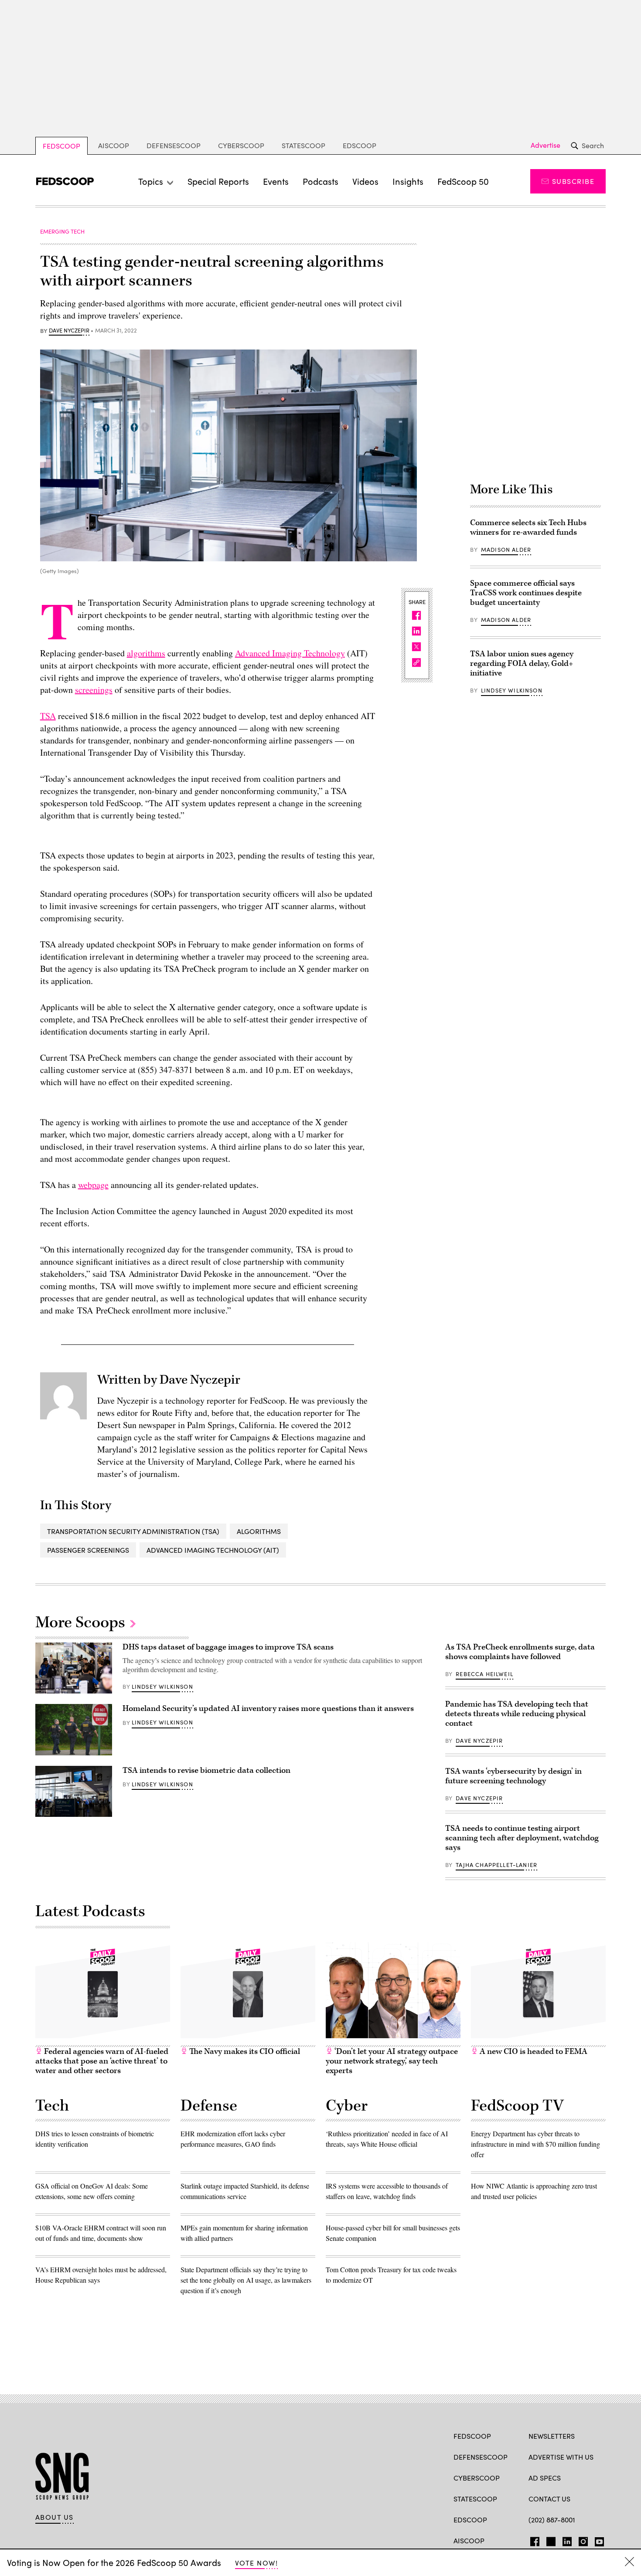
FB (533, 2540)
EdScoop (360, 145)
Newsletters (552, 2436)
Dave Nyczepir (69, 331)
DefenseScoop (174, 145)
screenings (94, 690)
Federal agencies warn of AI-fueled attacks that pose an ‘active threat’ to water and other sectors (102, 2061)
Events (276, 181)
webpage (93, 1185)
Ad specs (545, 2478)
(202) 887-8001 (552, 2520)
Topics (151, 181)
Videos (365, 181)
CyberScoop (241, 145)
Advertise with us (561, 2457)
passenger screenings (88, 1550)
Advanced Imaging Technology (290, 653)
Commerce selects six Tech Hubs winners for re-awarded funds (528, 528)
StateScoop (303, 145)
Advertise (546, 145)
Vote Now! (256, 2563)
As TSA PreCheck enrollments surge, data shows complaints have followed (520, 1652)
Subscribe (573, 181)
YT (597, 2540)
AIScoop (114, 145)
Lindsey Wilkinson (512, 690)
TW (550, 2540)
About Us (55, 2517)
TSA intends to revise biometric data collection (206, 1770)
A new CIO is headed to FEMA (533, 2052)
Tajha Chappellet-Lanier (496, 1865)
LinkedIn (567, 2540)
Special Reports (218, 181)
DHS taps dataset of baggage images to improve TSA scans (228, 1647)
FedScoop (61, 146)
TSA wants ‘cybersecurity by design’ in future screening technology (513, 1776)
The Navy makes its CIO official (244, 2052)
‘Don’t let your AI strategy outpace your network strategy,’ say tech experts (392, 2061)
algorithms (146, 653)
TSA (48, 716)
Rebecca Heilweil (484, 1674)
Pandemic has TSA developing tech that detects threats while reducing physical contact (517, 1714)
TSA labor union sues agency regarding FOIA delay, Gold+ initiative (522, 664)
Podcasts (320, 181)
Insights (408, 181)
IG (581, 2540)
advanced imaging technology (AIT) (213, 1550)
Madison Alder (506, 550)
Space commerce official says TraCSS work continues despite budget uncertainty (526, 593)
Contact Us (549, 2499)
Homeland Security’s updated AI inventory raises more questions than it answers (268, 1709)
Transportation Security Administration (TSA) (133, 1531)
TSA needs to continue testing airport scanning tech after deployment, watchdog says (522, 1838)
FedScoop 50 (463, 181)
